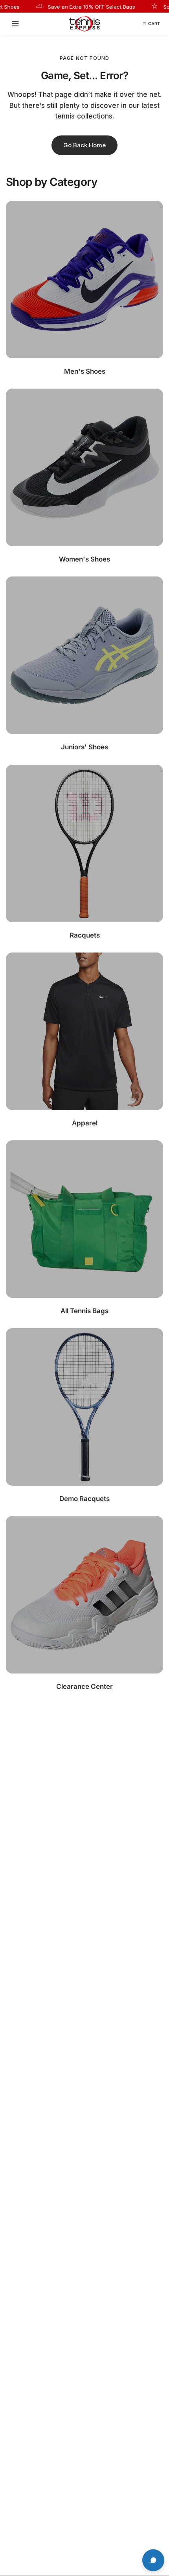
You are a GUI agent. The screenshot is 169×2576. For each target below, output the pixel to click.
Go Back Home (84, 145)
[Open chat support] (153, 2560)
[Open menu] (18, 24)
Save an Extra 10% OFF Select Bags (75, 6)
